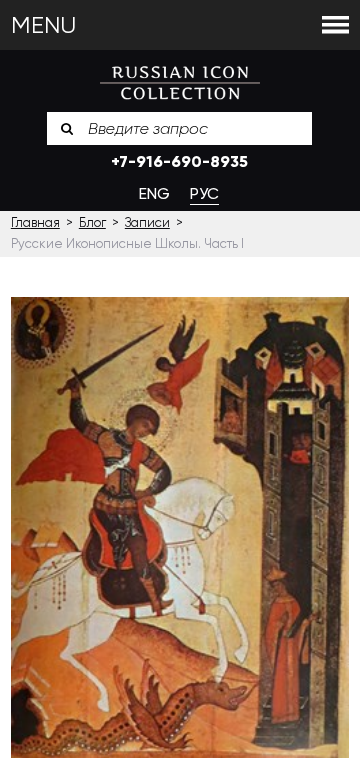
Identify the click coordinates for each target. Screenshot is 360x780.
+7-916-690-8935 (179, 161)
